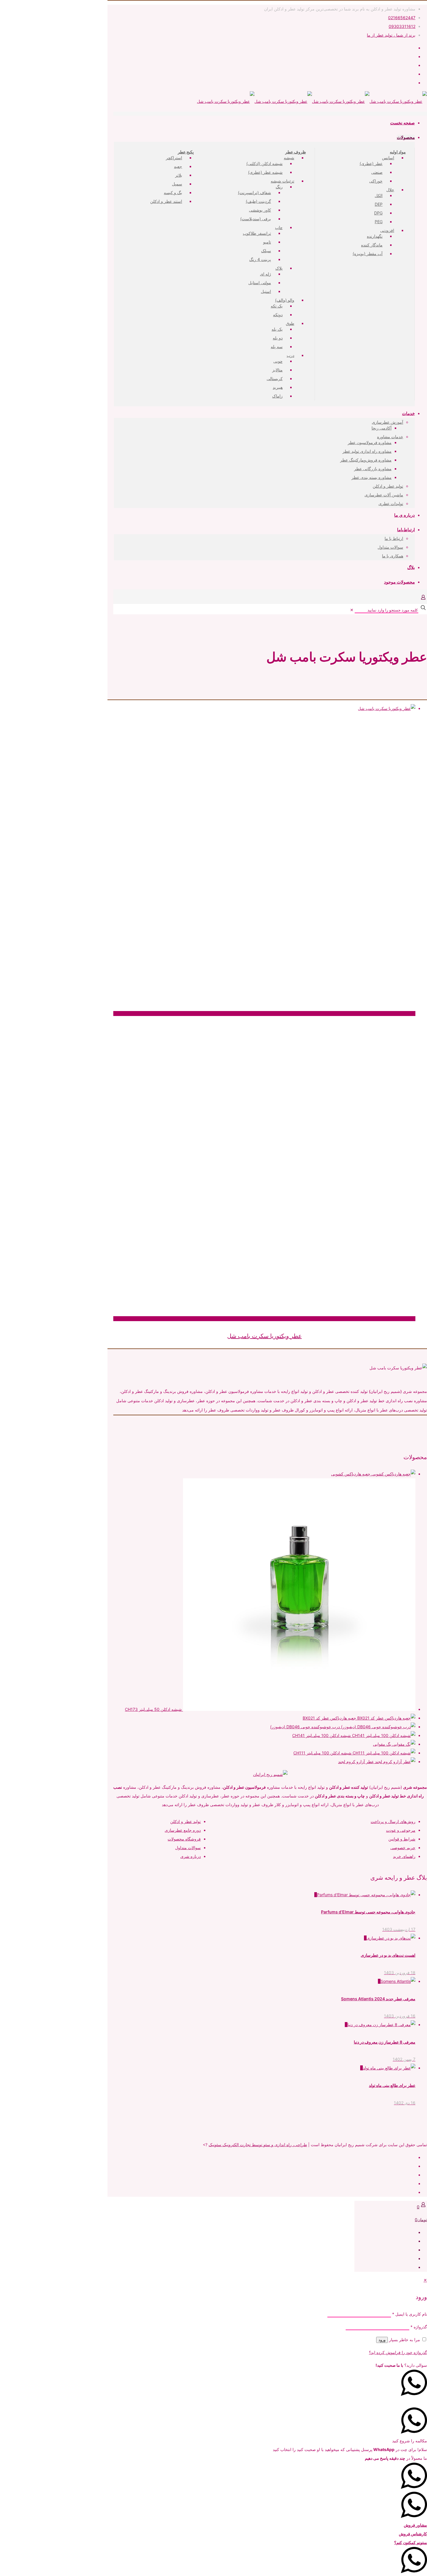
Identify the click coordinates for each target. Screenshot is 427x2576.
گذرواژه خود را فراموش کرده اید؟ (398, 2352)
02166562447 (402, 18)
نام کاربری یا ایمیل (410, 2314)
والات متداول (186, 1848)
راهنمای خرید (404, 1856)
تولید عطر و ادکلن (185, 1821)
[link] (352, 610)
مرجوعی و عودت (401, 1830)
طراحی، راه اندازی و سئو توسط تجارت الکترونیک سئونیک (258, 2145)
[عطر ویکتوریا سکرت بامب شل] (264, 709)
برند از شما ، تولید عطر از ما (391, 35)
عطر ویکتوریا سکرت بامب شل (264, 1336)
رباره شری (190, 1856)
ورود (382, 2340)
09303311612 (402, 26)
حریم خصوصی (403, 1848)
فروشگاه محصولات (184, 1839)
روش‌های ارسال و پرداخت (393, 1821)
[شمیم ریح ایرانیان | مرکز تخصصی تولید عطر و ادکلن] (312, 101)
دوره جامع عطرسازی (183, 1830)
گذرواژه (419, 2327)
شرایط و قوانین (402, 1839)
